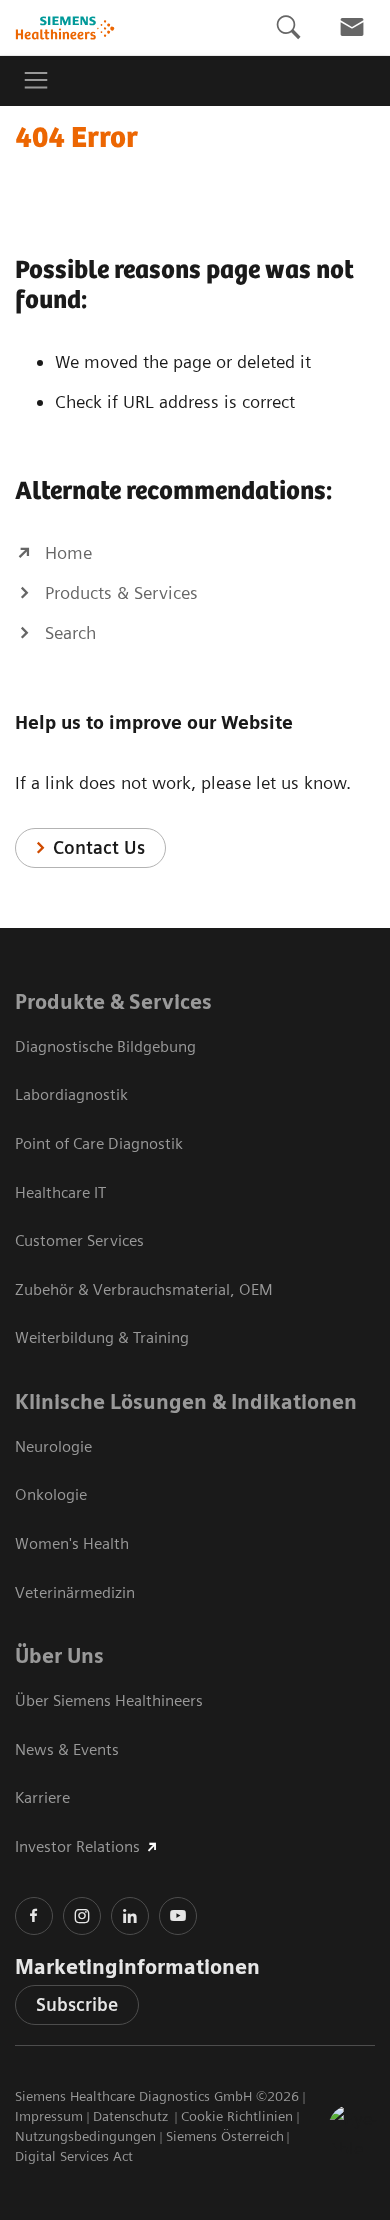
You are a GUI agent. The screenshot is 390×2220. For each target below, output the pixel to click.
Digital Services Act (74, 2156)
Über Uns (59, 1656)
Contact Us (99, 847)
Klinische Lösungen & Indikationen (186, 1402)
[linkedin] (130, 1916)
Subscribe (77, 2004)
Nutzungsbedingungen (85, 2136)
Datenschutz (132, 2116)
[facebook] (34, 1916)
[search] (288, 27)
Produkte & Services (113, 1002)
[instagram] (82, 1916)
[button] (353, 2129)
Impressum (49, 2116)
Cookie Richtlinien (237, 2116)
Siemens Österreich (225, 2136)
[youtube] (178, 1916)
